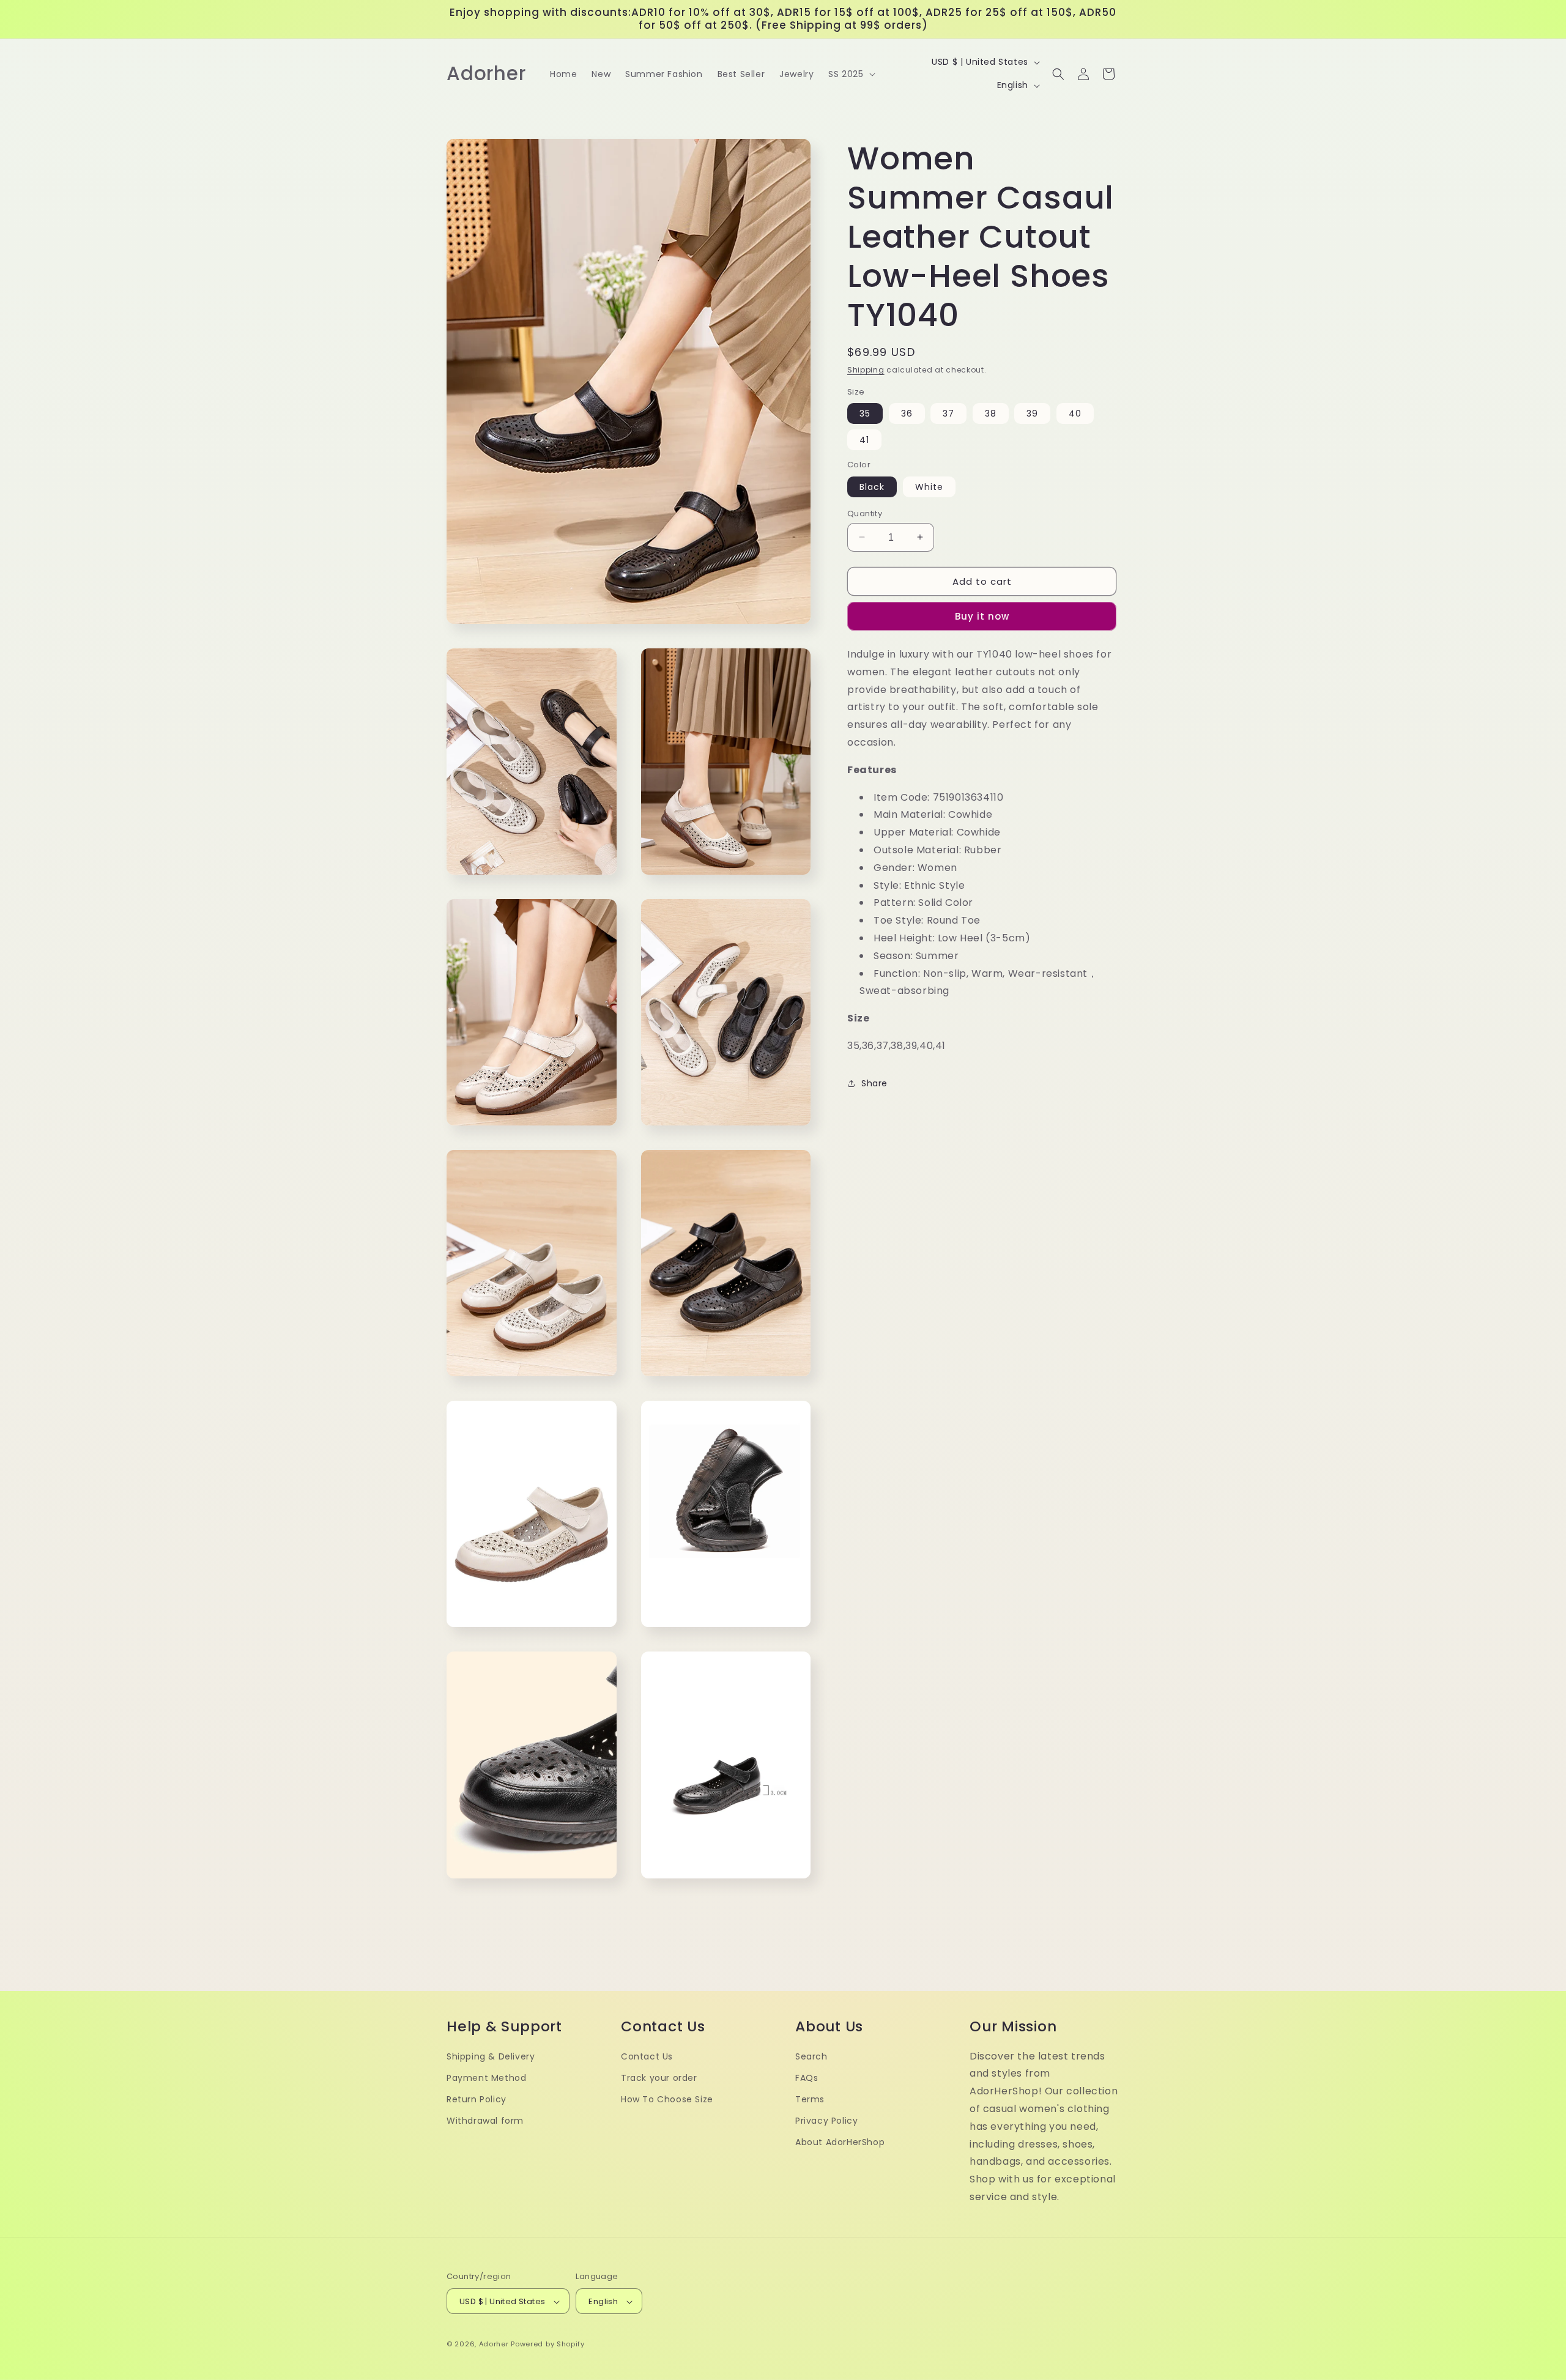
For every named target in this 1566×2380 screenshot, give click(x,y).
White (929, 486)
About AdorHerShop (840, 2143)
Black (872, 486)
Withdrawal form (485, 2121)
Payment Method (486, 2078)
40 (1075, 413)
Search (811, 2056)
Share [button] (874, 1083)
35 (865, 413)
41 (864, 439)
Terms (810, 2099)
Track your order (659, 2078)
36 (907, 413)
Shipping (866, 370)
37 (948, 413)
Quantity (865, 513)
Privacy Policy (826, 2121)
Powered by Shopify (548, 2345)
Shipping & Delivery (491, 2056)
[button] (850, 74)
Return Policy (477, 2099)
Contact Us (647, 2056)
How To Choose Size (667, 2099)
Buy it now (982, 616)
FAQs (807, 2078)
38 (991, 413)
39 (1032, 413)
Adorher (494, 2345)
